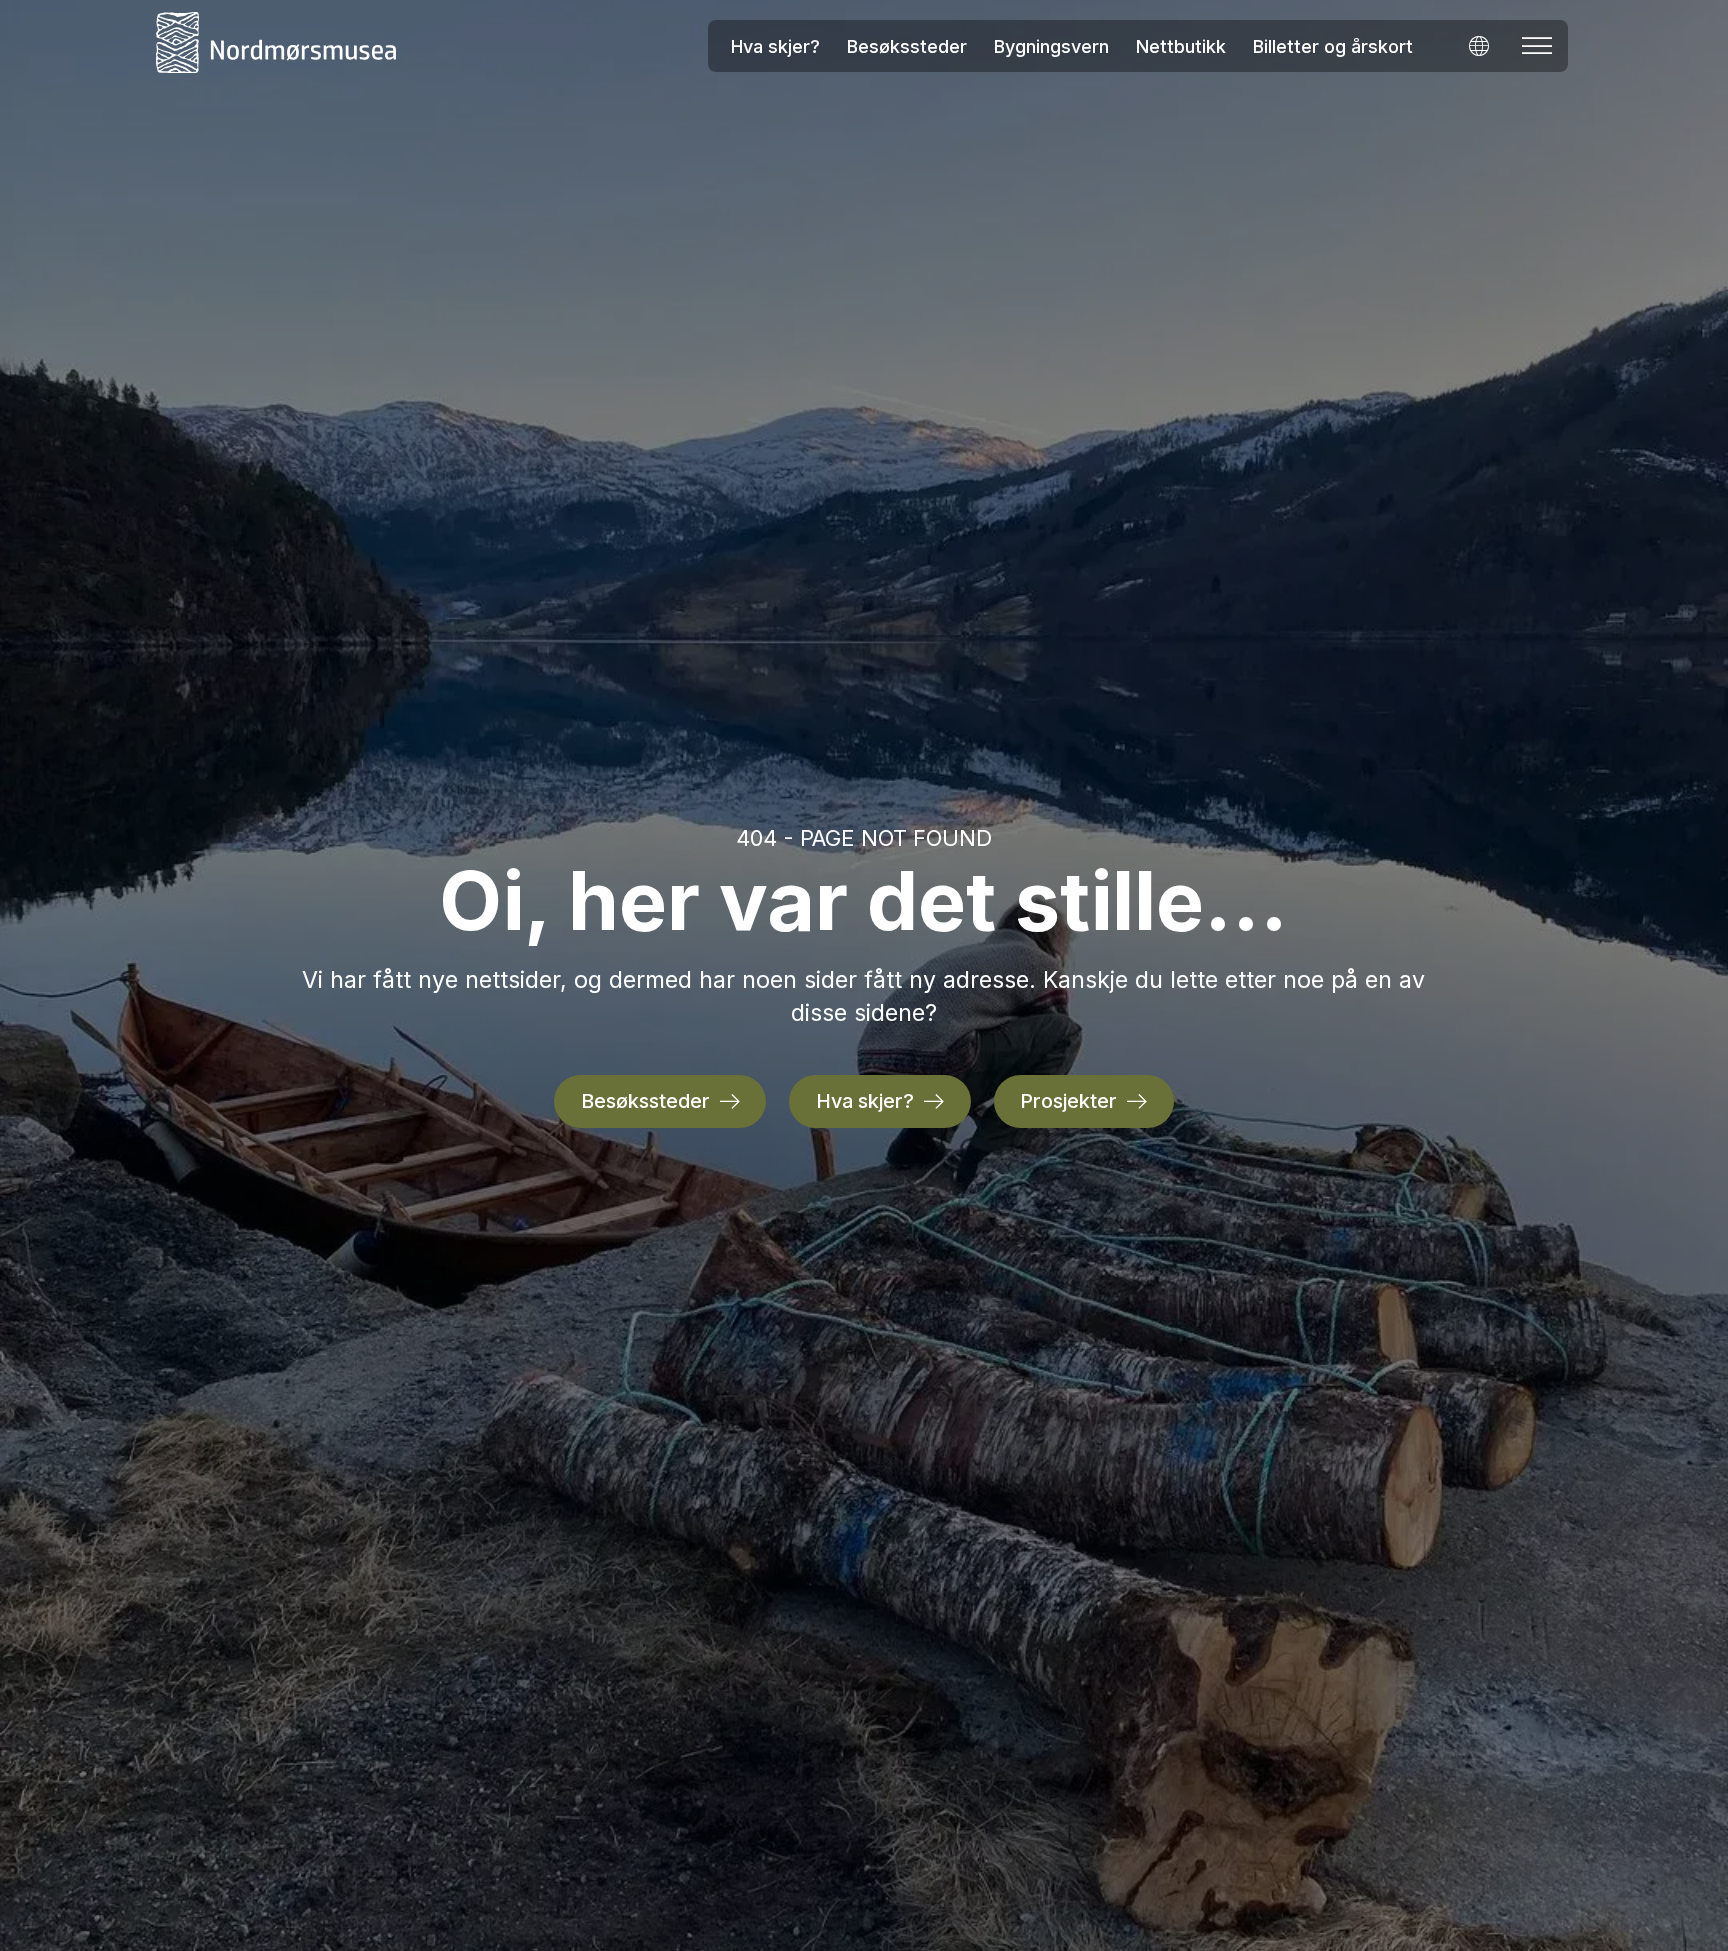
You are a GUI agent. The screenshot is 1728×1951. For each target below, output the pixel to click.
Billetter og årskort (1333, 46)
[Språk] (1478, 45)
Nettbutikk (1181, 46)
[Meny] (1537, 46)
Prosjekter (1068, 1101)
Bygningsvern (1051, 46)
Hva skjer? (775, 46)
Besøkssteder (907, 46)
